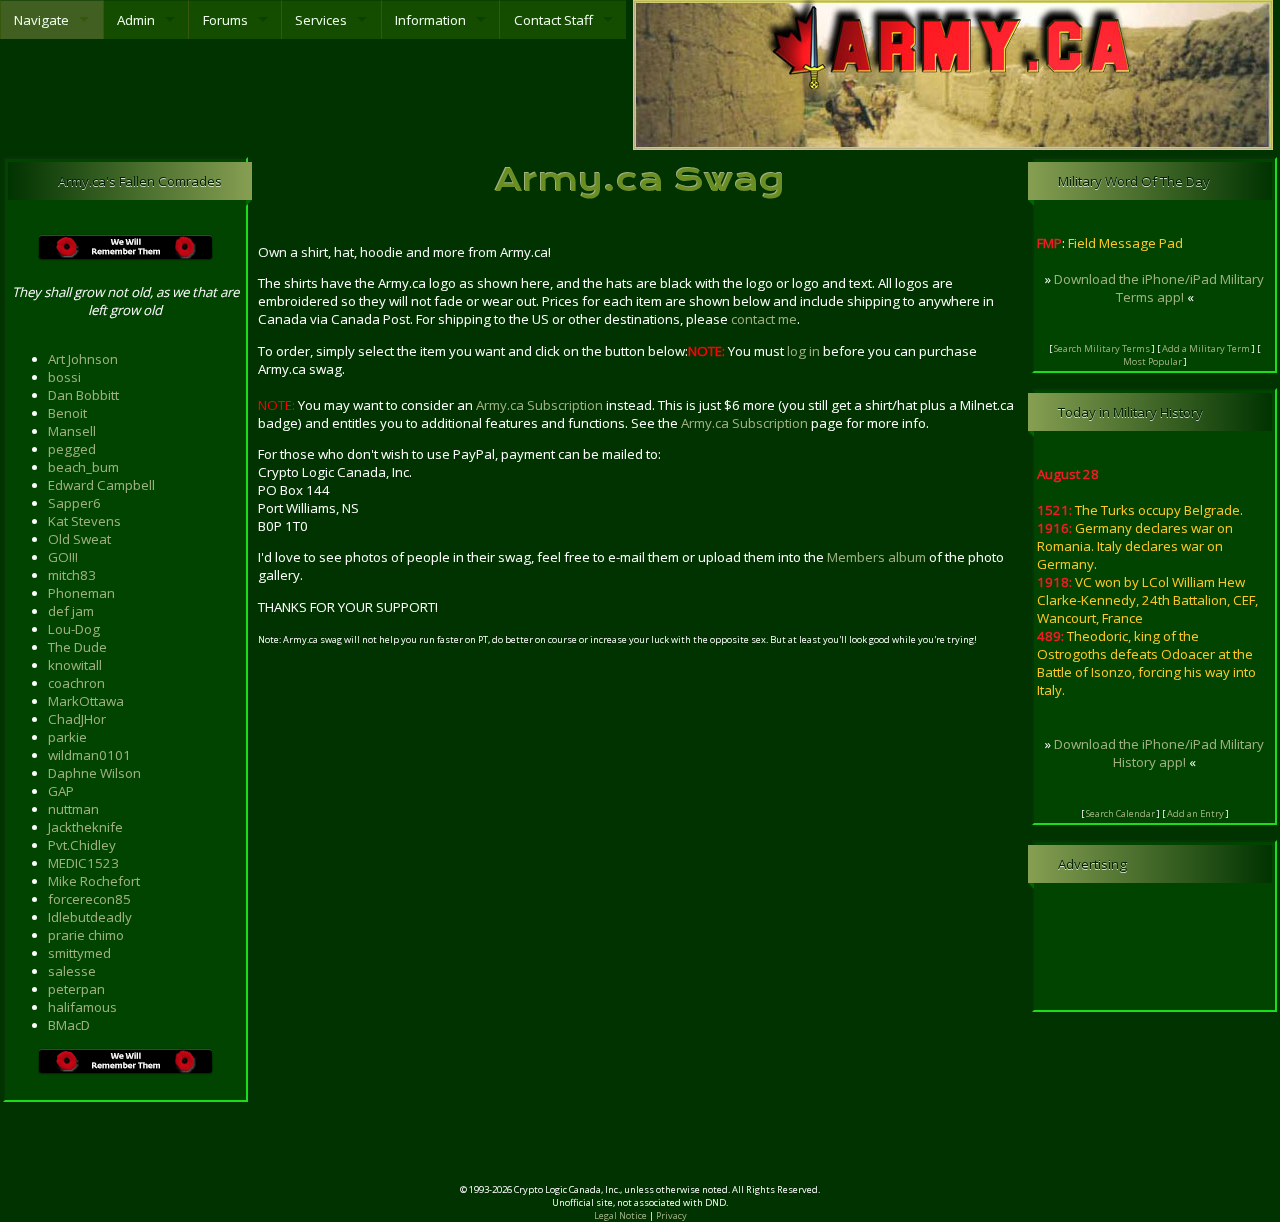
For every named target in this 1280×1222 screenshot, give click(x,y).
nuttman (73, 809)
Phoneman (81, 593)
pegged (72, 449)
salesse (72, 971)
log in (803, 351)
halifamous (82, 1007)
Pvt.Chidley (82, 845)
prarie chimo (86, 935)
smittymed (79, 953)
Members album (876, 557)
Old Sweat (79, 539)
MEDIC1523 (83, 863)
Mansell (72, 431)
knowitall (75, 665)
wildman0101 (89, 755)
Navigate (41, 20)
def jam (71, 611)
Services (321, 20)
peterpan (76, 989)
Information (430, 20)
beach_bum (83, 467)
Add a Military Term (1206, 348)
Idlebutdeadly (90, 917)
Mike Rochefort (94, 881)
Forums (225, 20)
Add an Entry (1195, 813)
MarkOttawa (86, 701)
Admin (136, 20)
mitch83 (72, 575)
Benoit (67, 413)
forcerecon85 (89, 899)
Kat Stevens (84, 521)
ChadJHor (77, 719)
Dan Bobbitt (83, 395)
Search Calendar (1120, 813)
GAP (61, 791)
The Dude (77, 647)
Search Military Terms (1102, 348)
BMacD (69, 1025)
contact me (764, 319)
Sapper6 (74, 503)
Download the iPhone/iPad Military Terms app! (1159, 288)
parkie (67, 737)
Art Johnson (83, 359)
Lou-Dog (74, 629)
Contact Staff (553, 20)
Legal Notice (620, 1215)
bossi (64, 377)
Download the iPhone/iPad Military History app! (1159, 753)
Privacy (671, 1215)
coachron (76, 683)
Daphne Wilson (94, 773)
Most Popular (1152, 361)
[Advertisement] (640, 1150)
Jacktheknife (85, 827)
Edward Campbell (101, 485)
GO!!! (63, 557)
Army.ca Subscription (539, 405)
